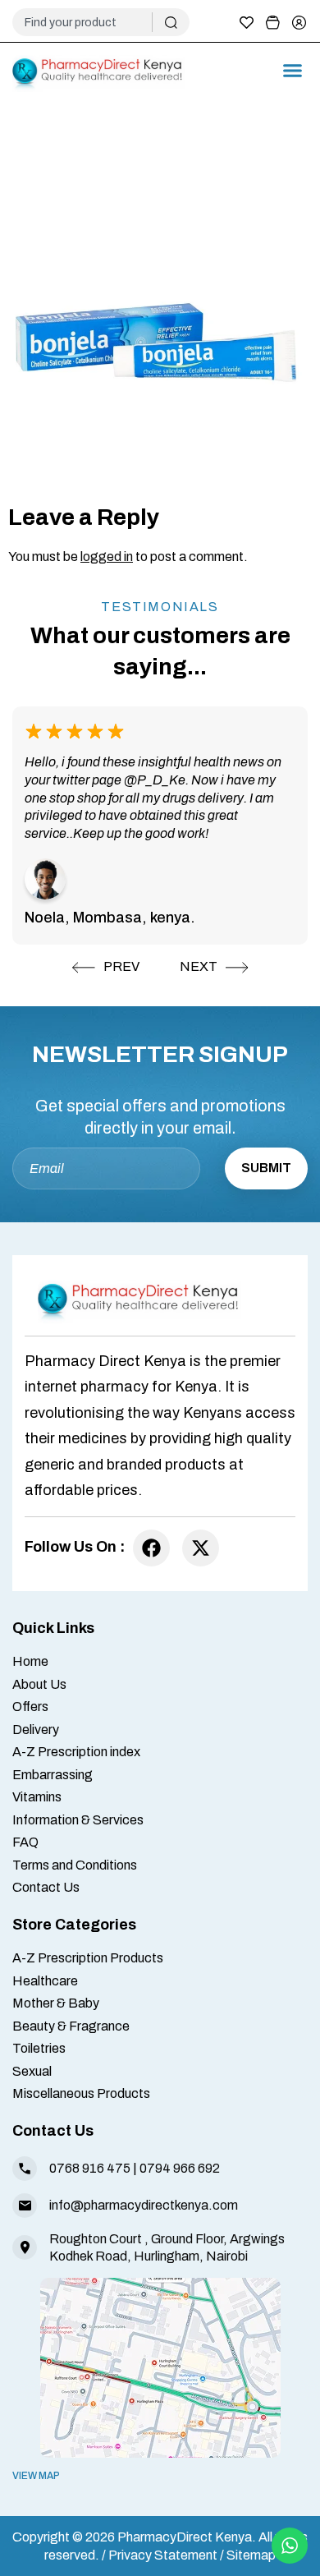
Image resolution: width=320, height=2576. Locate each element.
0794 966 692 (180, 2168)
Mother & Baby (56, 2003)
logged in (107, 557)
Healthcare (45, 1981)
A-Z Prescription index (76, 1752)
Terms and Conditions (75, 1865)
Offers (30, 1707)
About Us (39, 1684)
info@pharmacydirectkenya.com (144, 2205)
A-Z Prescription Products (88, 1958)
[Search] (171, 22)
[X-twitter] (201, 1548)
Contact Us (46, 1887)
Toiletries (39, 2048)
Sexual (32, 2071)
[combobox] (89, 22)
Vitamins (37, 1797)
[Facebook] (151, 1548)
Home (30, 1661)
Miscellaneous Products (81, 2093)
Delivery (36, 1730)
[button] (293, 71)
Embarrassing (53, 1775)
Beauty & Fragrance (71, 2026)
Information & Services (78, 1820)
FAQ (25, 1842)
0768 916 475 (90, 2168)
